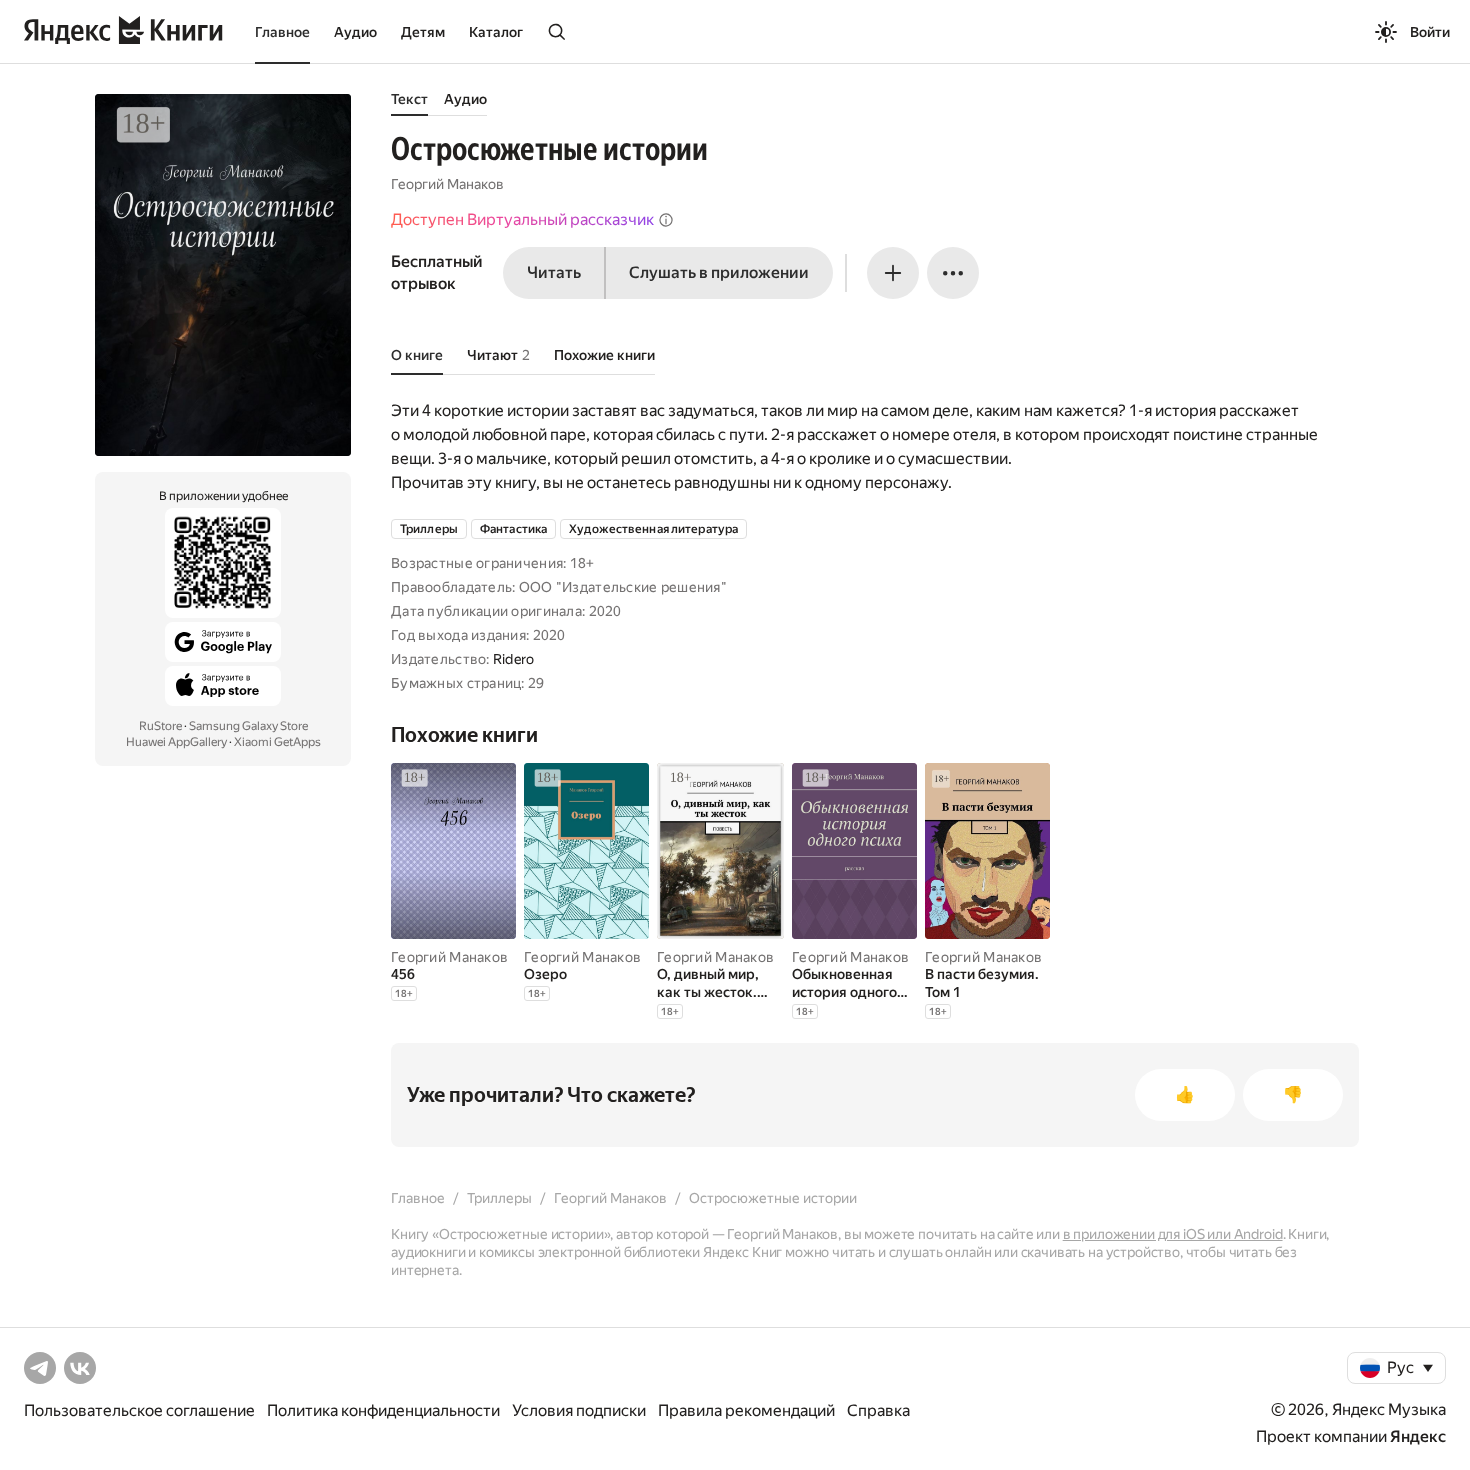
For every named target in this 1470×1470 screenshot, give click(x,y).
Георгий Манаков (447, 184)
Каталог (496, 32)
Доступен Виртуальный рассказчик (522, 219)
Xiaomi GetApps (277, 742)
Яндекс (1418, 1436)
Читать (554, 272)
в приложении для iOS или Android (1173, 1234)
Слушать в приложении (719, 272)
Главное (282, 32)
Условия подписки (579, 1410)
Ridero (514, 659)
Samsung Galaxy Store (248, 726)
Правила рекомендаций (746, 1410)
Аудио (355, 32)
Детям (423, 32)
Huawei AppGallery (176, 742)
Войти (1430, 32)
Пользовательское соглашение (139, 1410)
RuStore (160, 726)
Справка (878, 1410)
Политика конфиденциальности (383, 1410)
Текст (409, 99)
